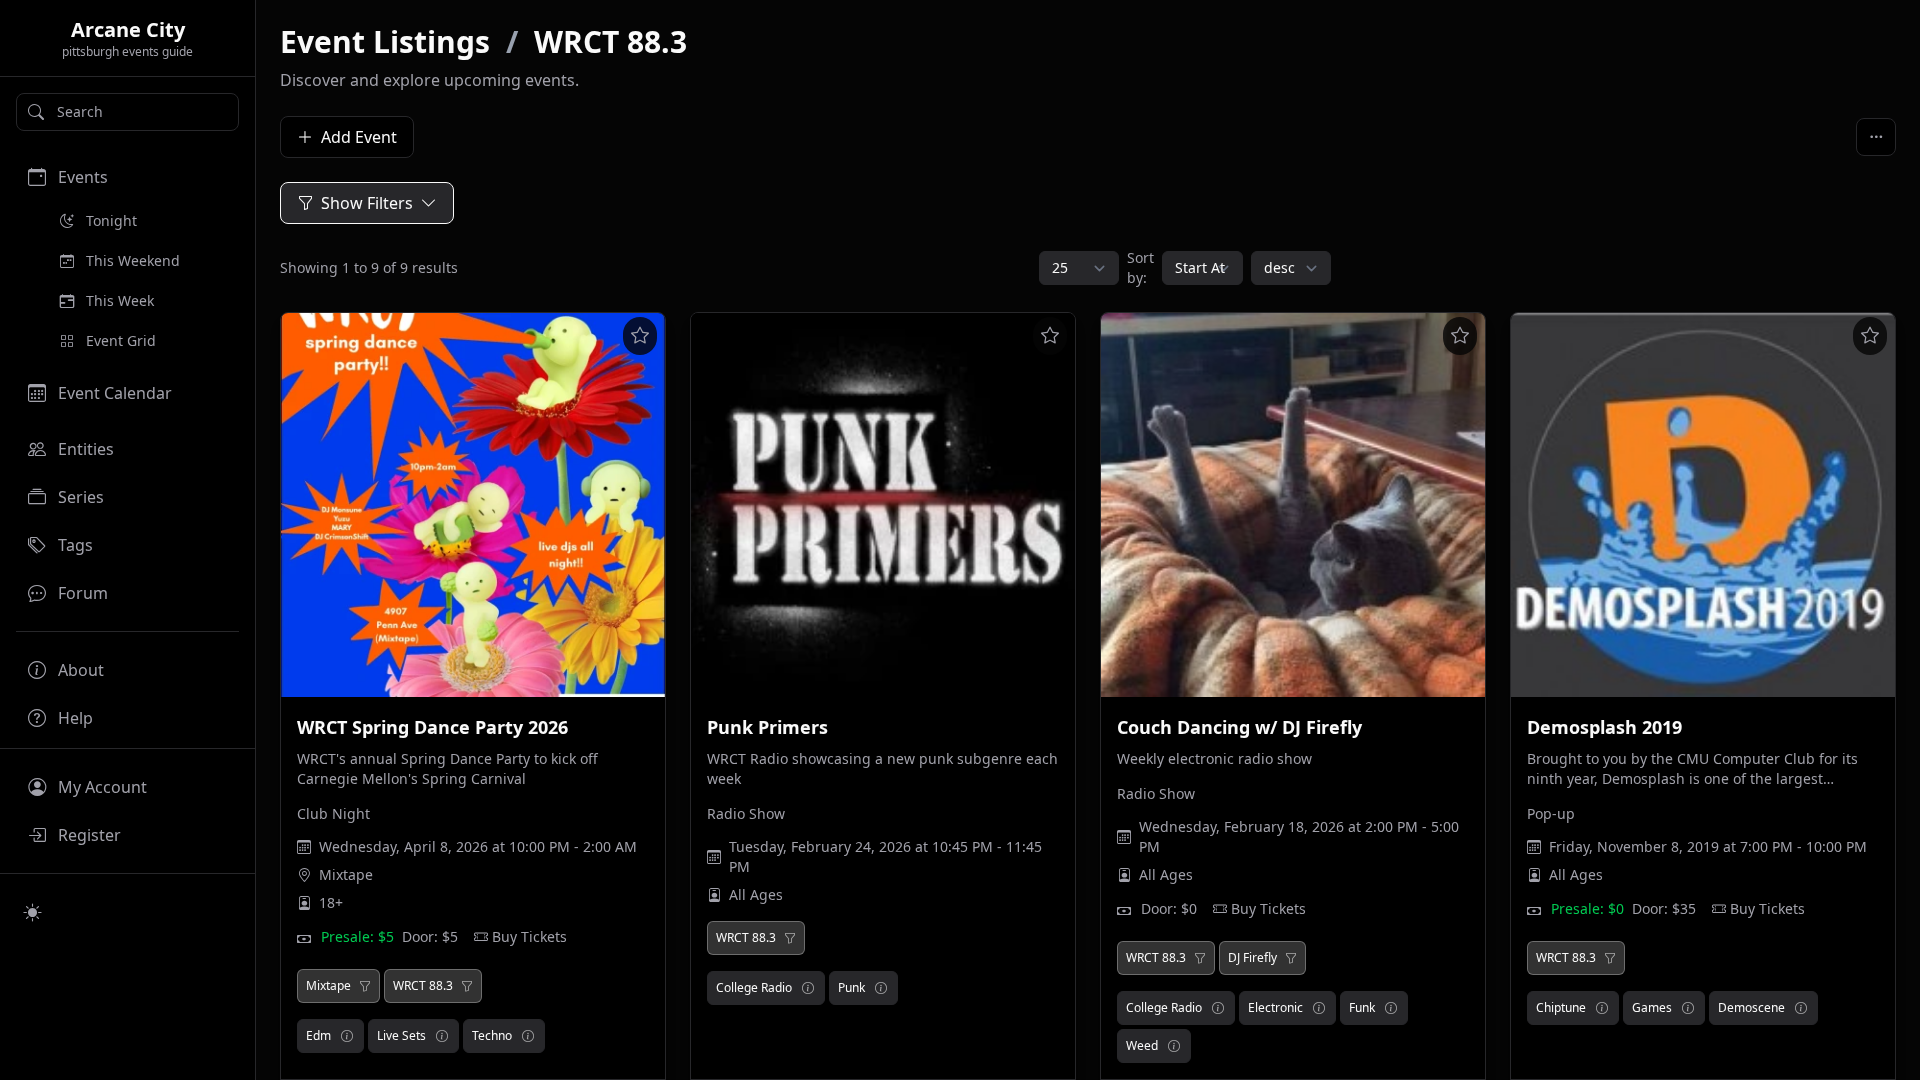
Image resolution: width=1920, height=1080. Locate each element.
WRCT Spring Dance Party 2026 (432, 727)
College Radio (754, 987)
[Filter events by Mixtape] (365, 986)
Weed (1142, 1045)
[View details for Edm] (347, 1036)
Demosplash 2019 (1604, 727)
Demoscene (1751, 1007)
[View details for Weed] (1174, 1046)
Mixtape (346, 874)
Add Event (359, 137)
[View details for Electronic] (1319, 1008)
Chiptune (1561, 1007)
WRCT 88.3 (610, 41)
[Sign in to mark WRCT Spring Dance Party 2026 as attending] (640, 336)
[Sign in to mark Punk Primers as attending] (1050, 336)
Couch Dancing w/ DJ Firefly (1239, 727)
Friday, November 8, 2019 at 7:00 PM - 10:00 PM (1708, 846)
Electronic (1275, 1007)
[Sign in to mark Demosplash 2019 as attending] (1870, 336)
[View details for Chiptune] (1602, 1008)
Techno (492, 1035)
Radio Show (746, 813)
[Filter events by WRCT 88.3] (467, 986)
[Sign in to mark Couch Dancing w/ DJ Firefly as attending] (1460, 336)
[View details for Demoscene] (1801, 1008)
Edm (318, 1035)
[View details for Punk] (881, 988)
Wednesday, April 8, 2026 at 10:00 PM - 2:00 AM (478, 846)
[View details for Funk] (1391, 1008)
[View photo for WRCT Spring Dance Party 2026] (473, 505)
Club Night (333, 813)
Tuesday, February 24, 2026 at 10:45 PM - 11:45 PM (885, 856)
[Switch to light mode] (33, 912)
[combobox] (127, 112)
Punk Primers (767, 727)
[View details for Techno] (528, 1036)
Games (1652, 1007)
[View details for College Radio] (808, 988)
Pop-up (1551, 813)
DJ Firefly (1252, 958)
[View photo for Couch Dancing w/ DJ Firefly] (1293, 505)
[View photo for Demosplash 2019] (1703, 505)
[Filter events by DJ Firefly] (1291, 958)
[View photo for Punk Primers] (883, 505)
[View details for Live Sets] (442, 1036)
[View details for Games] (1688, 1008)
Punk (851, 987)
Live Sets (401, 1035)
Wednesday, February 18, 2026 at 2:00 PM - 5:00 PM (1299, 836)
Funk (1362, 1007)
